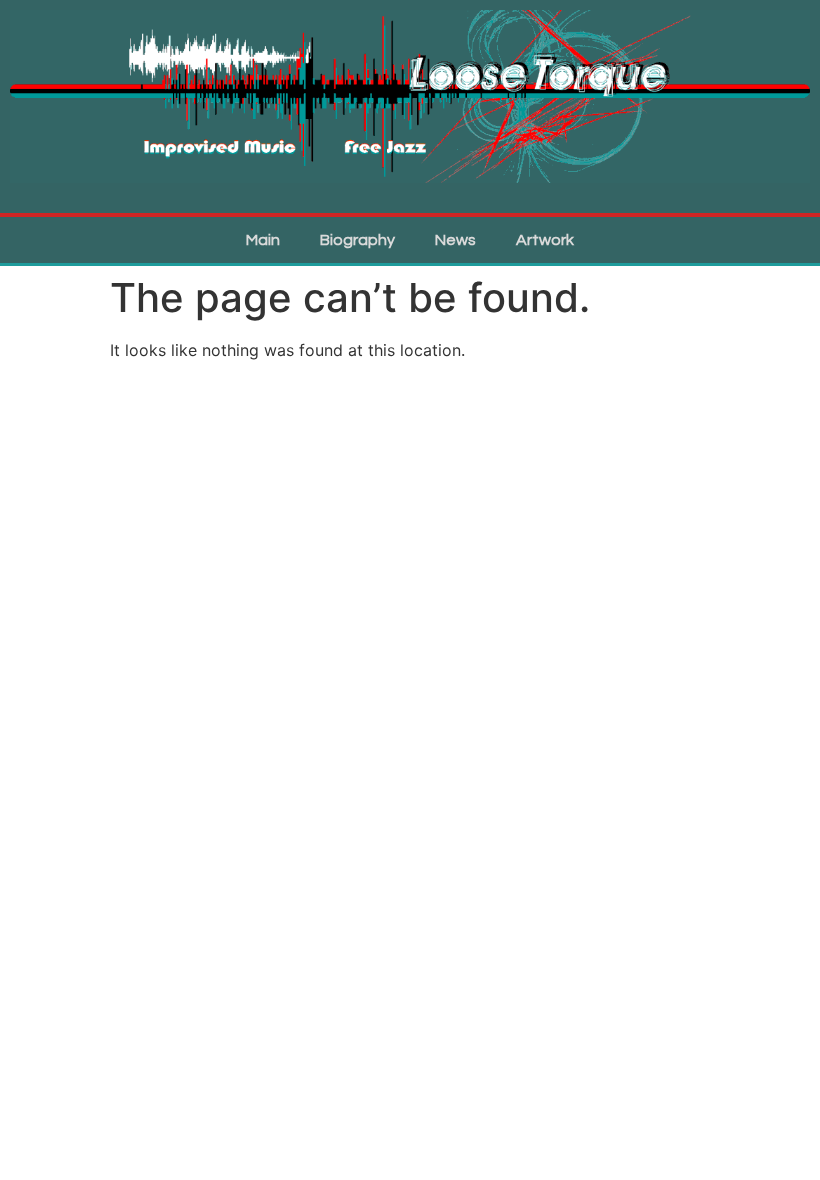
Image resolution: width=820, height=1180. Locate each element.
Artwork (545, 240)
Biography (357, 240)
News (455, 240)
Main (263, 240)
